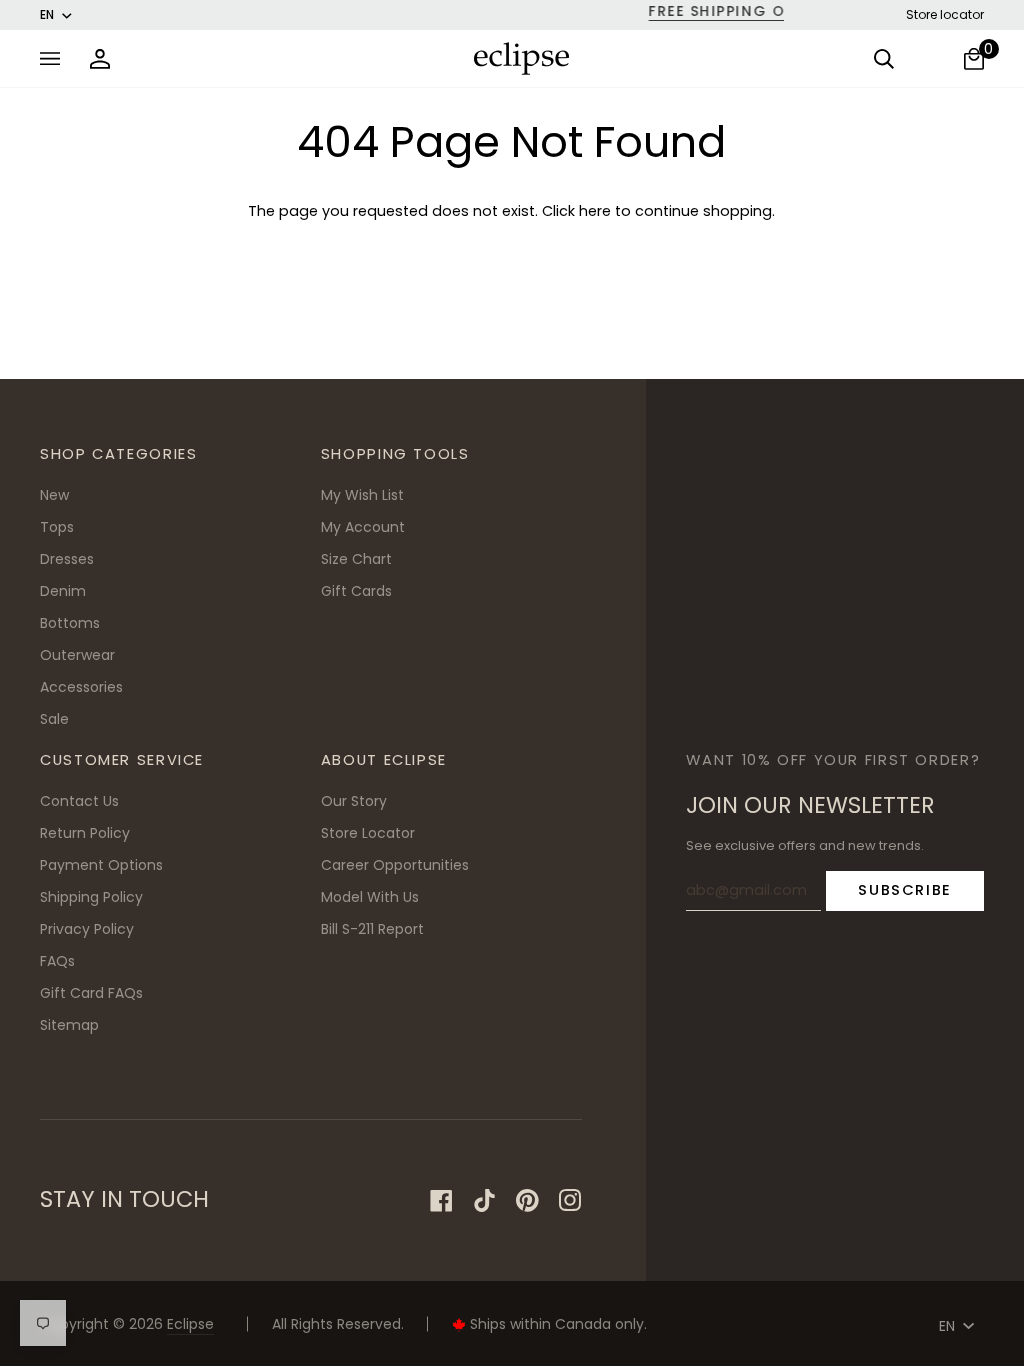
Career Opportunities (395, 865)
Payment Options (101, 865)
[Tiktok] (484, 1200)
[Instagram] (570, 1200)
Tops (57, 527)
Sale (54, 719)
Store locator (945, 14)
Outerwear (77, 655)
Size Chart (356, 559)
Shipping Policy (91, 897)
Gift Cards (356, 591)
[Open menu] (55, 58)
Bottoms (70, 623)
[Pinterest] (527, 1200)
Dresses (67, 559)
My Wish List (362, 495)
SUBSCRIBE (905, 889)
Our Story (354, 801)
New (54, 495)
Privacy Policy (87, 929)
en (47, 14)
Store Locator (368, 833)
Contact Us (79, 801)
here (595, 211)
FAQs (57, 961)
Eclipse (190, 1324)
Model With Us (370, 897)
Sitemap (69, 1025)
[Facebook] (441, 1200)
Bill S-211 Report (372, 929)
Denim (63, 591)
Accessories (81, 687)
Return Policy (85, 833)
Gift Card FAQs (91, 993)
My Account (363, 527)
